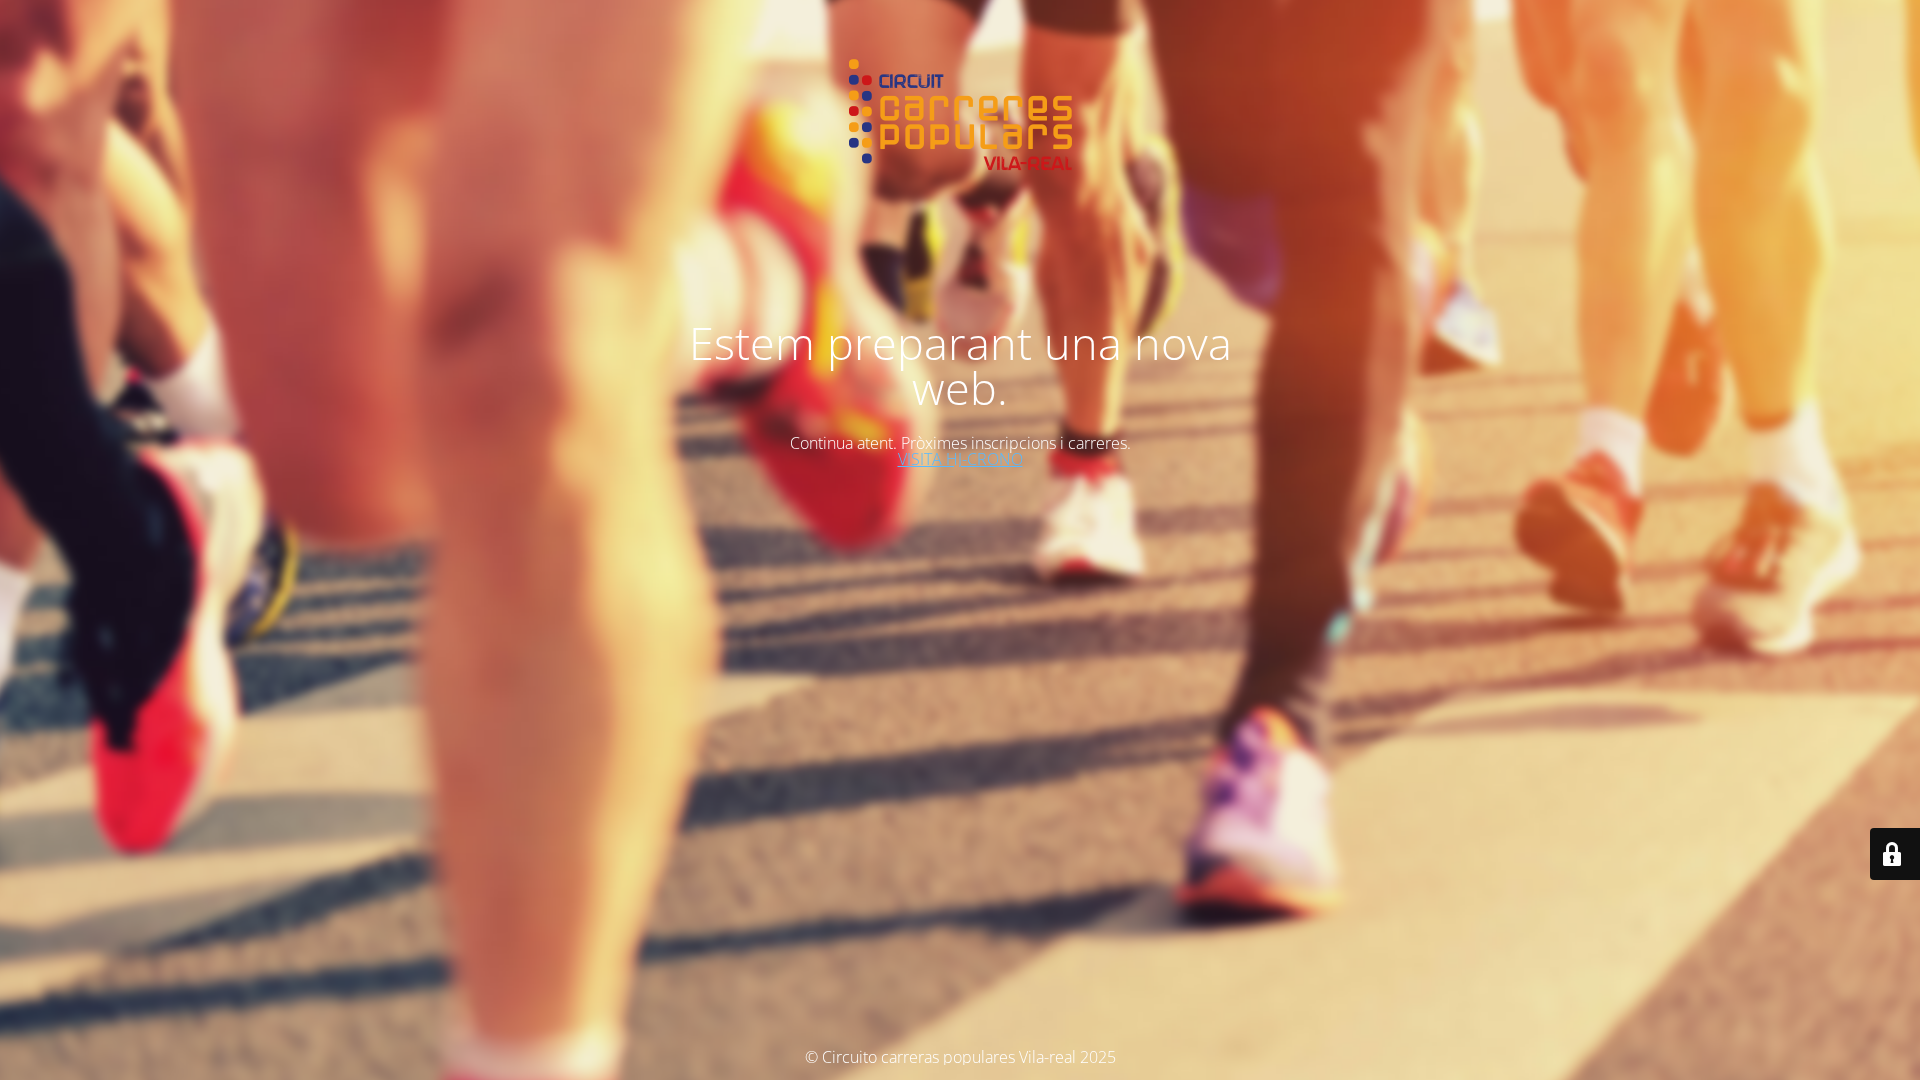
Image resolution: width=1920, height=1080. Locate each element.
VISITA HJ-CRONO (960, 459)
